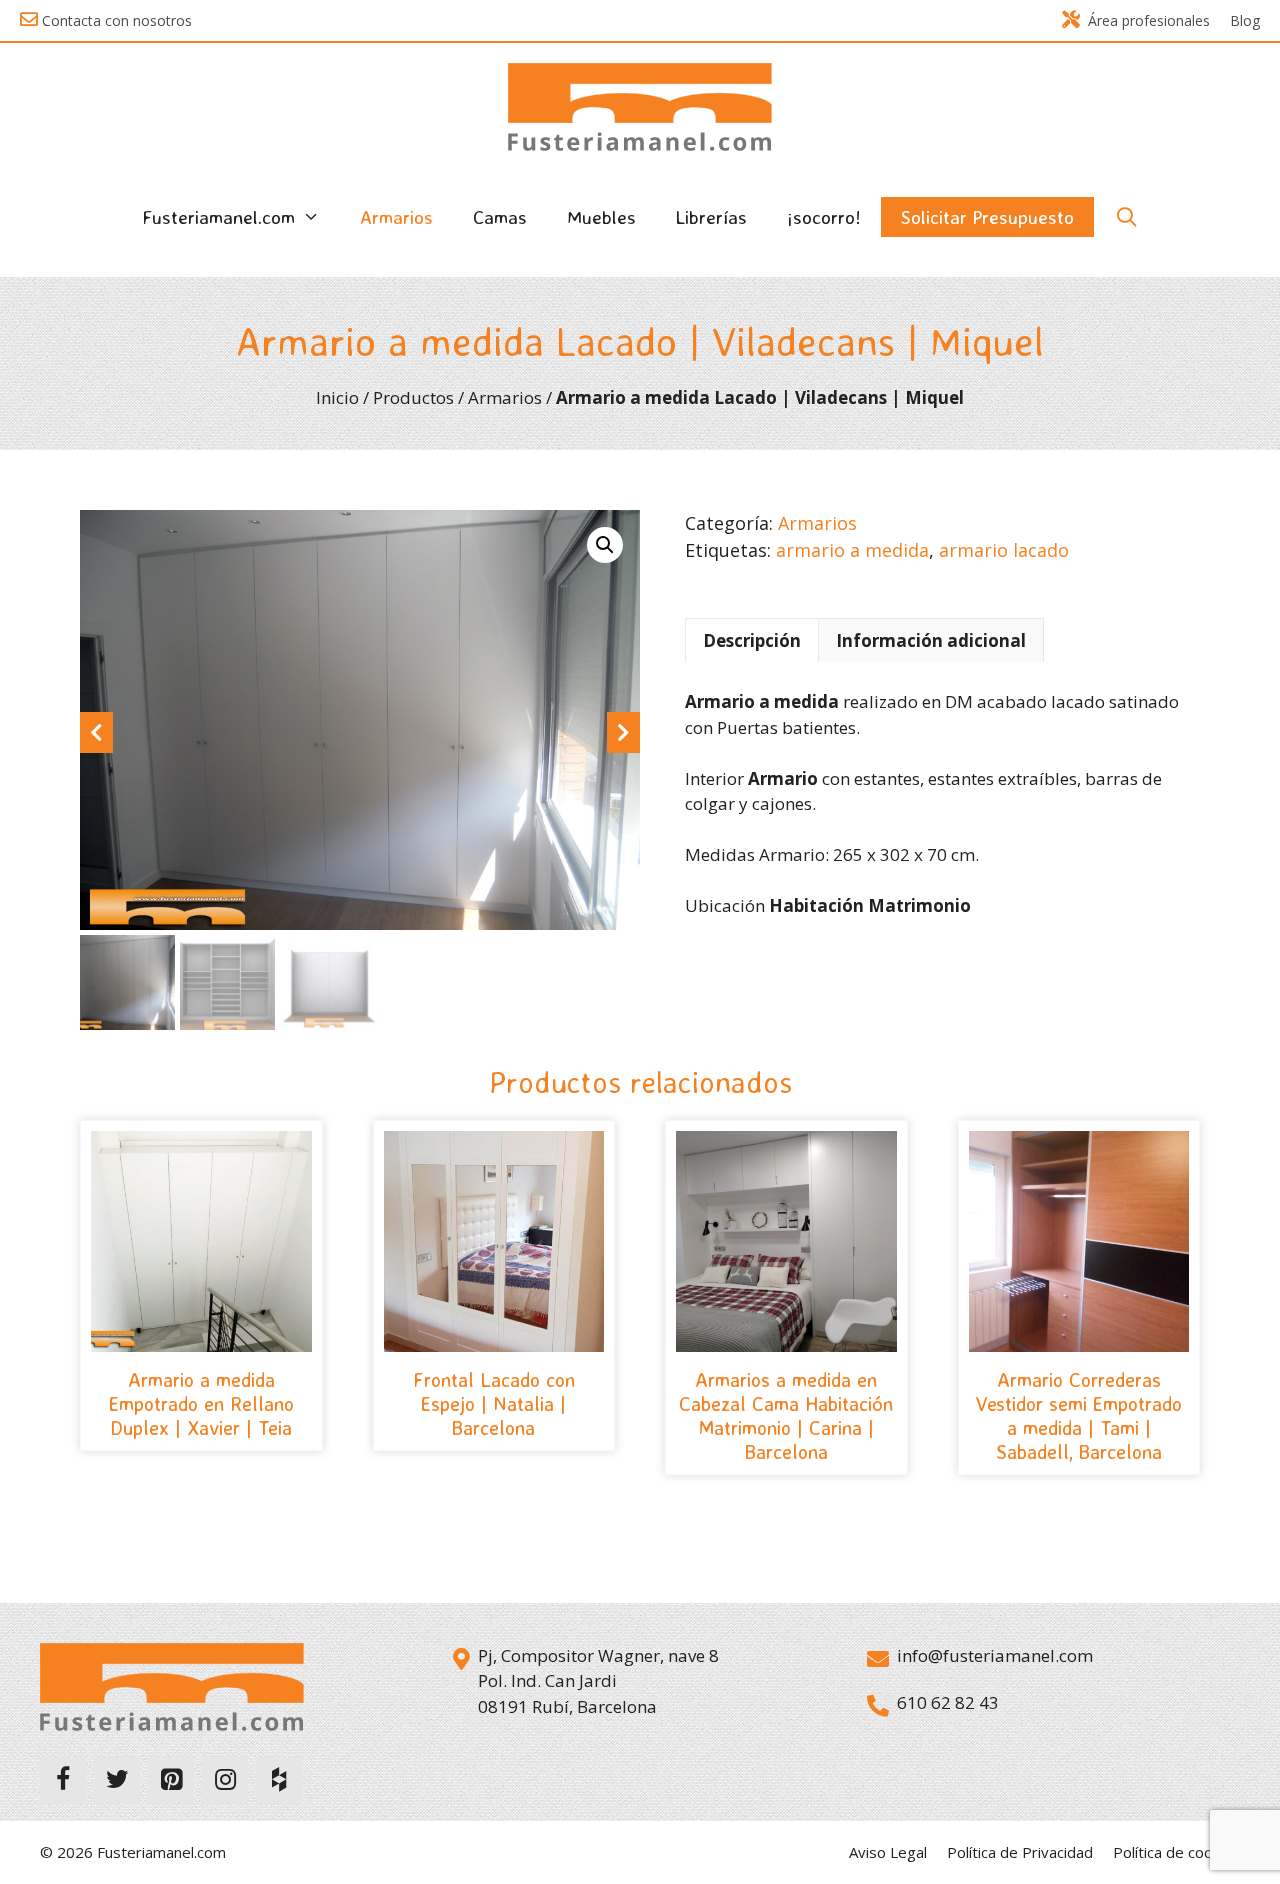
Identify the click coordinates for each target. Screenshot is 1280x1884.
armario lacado (1004, 550)
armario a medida (852, 550)
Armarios (396, 217)
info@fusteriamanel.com (995, 1655)
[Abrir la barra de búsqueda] (1126, 217)
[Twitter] (117, 1780)
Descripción (752, 640)
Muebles (601, 217)
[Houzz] (279, 1780)
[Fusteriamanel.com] (640, 105)
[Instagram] (225, 1780)
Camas (500, 217)
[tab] (752, 640)
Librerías (711, 217)
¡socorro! (824, 217)
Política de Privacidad (1020, 1852)
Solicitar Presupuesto (987, 217)
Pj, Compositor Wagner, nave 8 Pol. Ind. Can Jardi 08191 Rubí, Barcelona (598, 1681)
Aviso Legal (888, 1852)
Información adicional (931, 640)
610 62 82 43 (948, 1702)
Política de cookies (1176, 1852)
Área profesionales (1149, 20)
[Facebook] (63, 1780)
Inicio (337, 397)
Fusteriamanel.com (218, 217)
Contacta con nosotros (117, 20)
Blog (1245, 20)
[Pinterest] (171, 1780)
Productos (413, 397)
